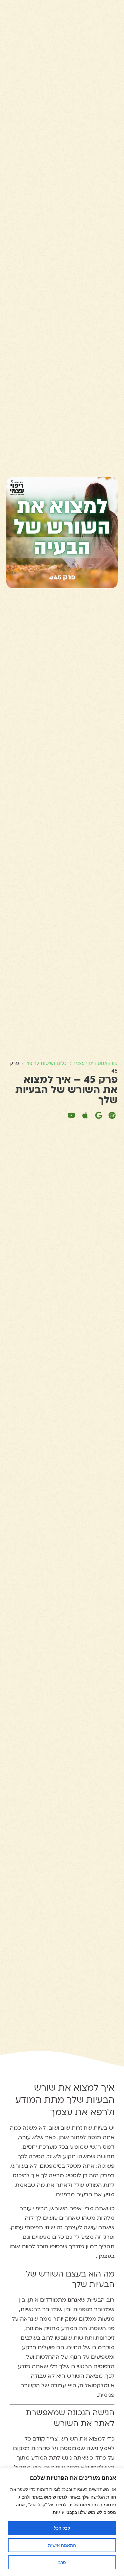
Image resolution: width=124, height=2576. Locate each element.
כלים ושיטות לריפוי (47, 1063)
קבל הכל (62, 2528)
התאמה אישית (62, 2545)
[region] (62, 2522)
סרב (62, 2562)
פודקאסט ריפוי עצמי (96, 1063)
